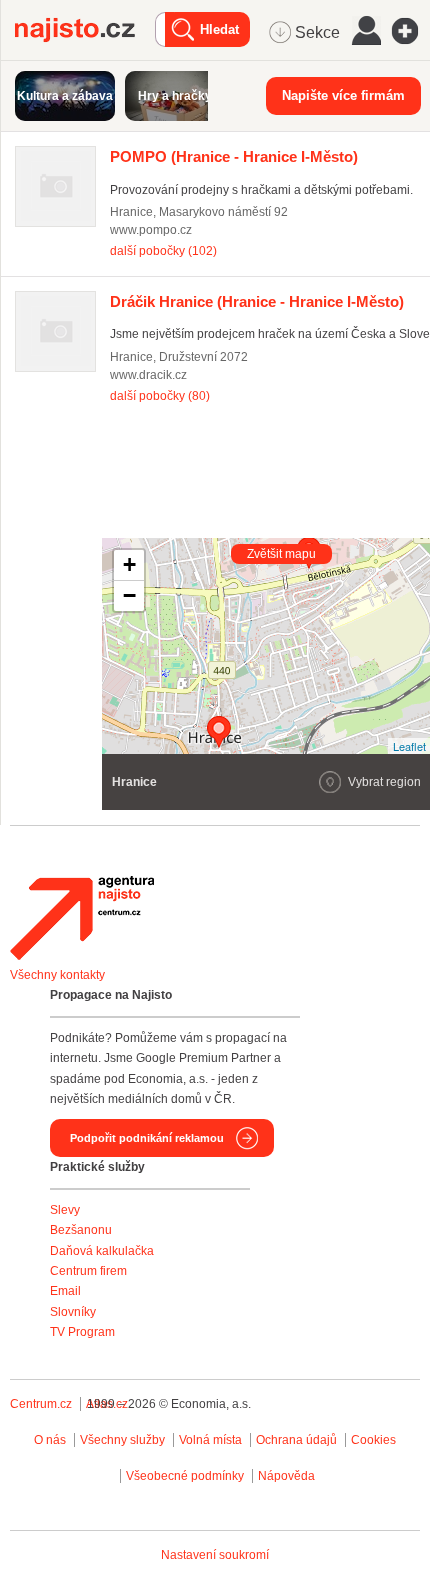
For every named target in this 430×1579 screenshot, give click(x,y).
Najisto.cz (85, 30)
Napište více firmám (343, 95)
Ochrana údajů (296, 1440)
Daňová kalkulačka (102, 1251)
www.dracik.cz (148, 375)
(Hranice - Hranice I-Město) (234, 156)
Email (65, 1291)
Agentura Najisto (82, 918)
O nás (50, 1440)
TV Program (82, 1332)
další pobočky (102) (163, 251)
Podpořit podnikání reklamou (147, 1138)
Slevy (65, 1210)
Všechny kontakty (57, 975)
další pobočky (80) (160, 396)
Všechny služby (124, 1440)
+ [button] (129, 564)
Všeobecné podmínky (185, 1476)
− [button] (129, 595)
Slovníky (73, 1312)
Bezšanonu (81, 1230)
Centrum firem (88, 1271)
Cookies (373, 1440)
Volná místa (210, 1440)
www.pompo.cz (151, 230)
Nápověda (286, 1476)
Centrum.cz (41, 1404)
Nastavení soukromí (215, 1555)
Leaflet (409, 746)
